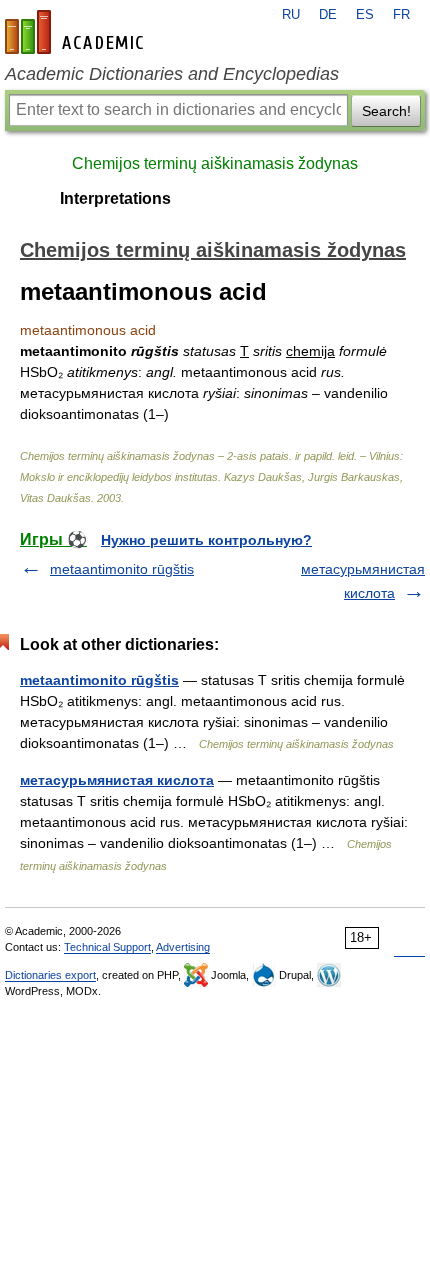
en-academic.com (77, 32)
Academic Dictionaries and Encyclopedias (172, 74)
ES (365, 15)
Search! (386, 111)
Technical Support (107, 947)
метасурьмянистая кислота (117, 780)
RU (291, 15)
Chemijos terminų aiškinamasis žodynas (215, 163)
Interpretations (115, 198)
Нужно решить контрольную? (206, 540)
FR (401, 15)
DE (328, 15)
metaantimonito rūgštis (122, 569)
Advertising (183, 947)
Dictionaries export (50, 975)
